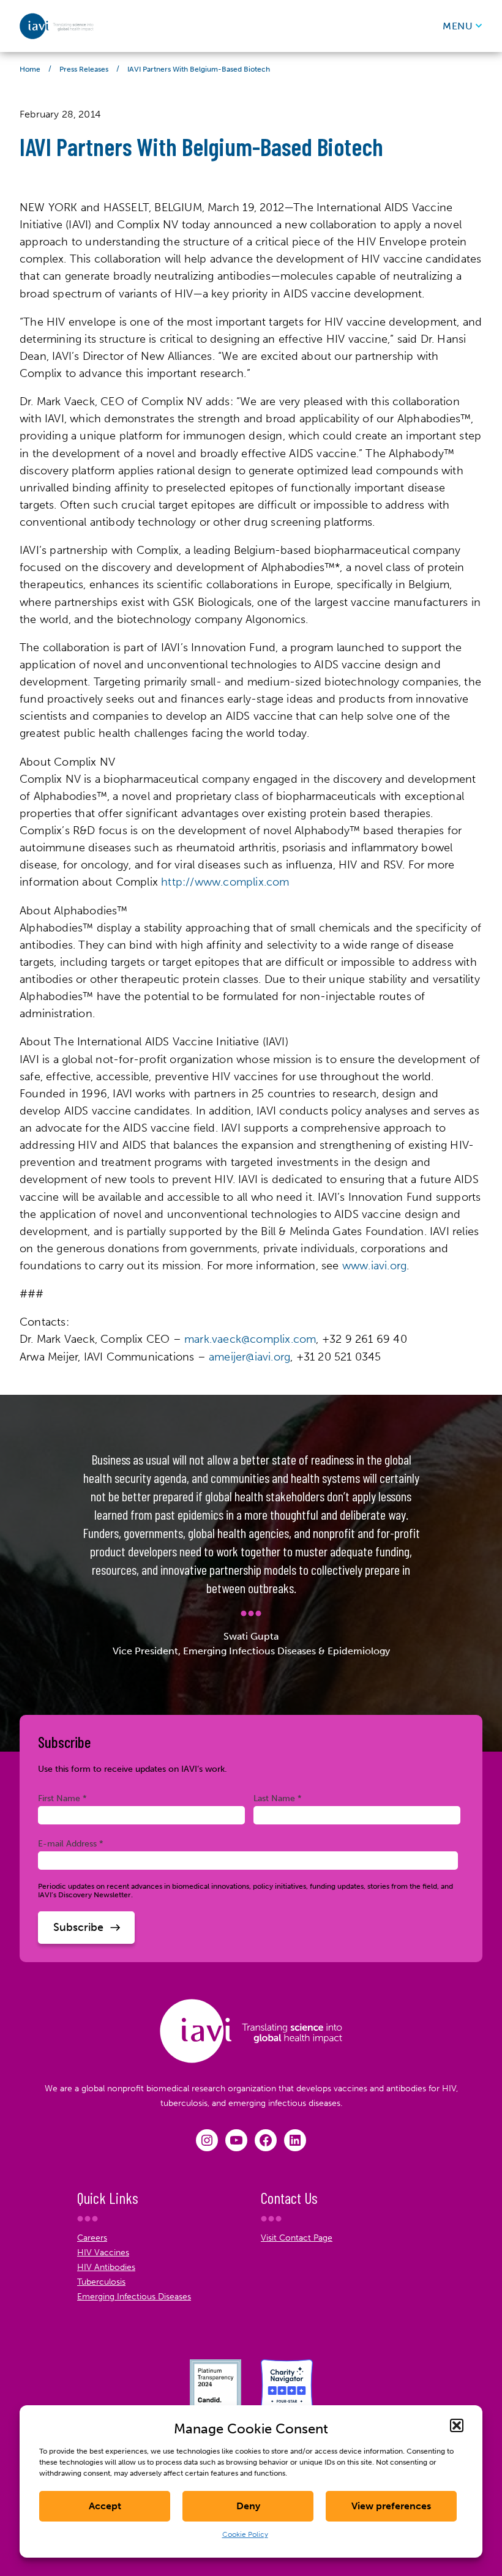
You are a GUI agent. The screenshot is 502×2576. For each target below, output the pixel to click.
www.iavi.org (374, 1266)
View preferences (391, 2506)
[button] (457, 2425)
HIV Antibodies (106, 2267)
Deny (248, 2506)
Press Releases (84, 69)
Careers (92, 2238)
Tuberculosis (101, 2282)
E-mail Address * (71, 1843)
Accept (105, 2506)
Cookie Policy (245, 2534)
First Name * (62, 1798)
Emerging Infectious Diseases (134, 2297)
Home (30, 69)
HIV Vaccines (103, 2253)
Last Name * (278, 1798)
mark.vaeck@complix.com (250, 1339)
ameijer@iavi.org (249, 1357)
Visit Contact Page (297, 2238)
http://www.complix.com (225, 882)
